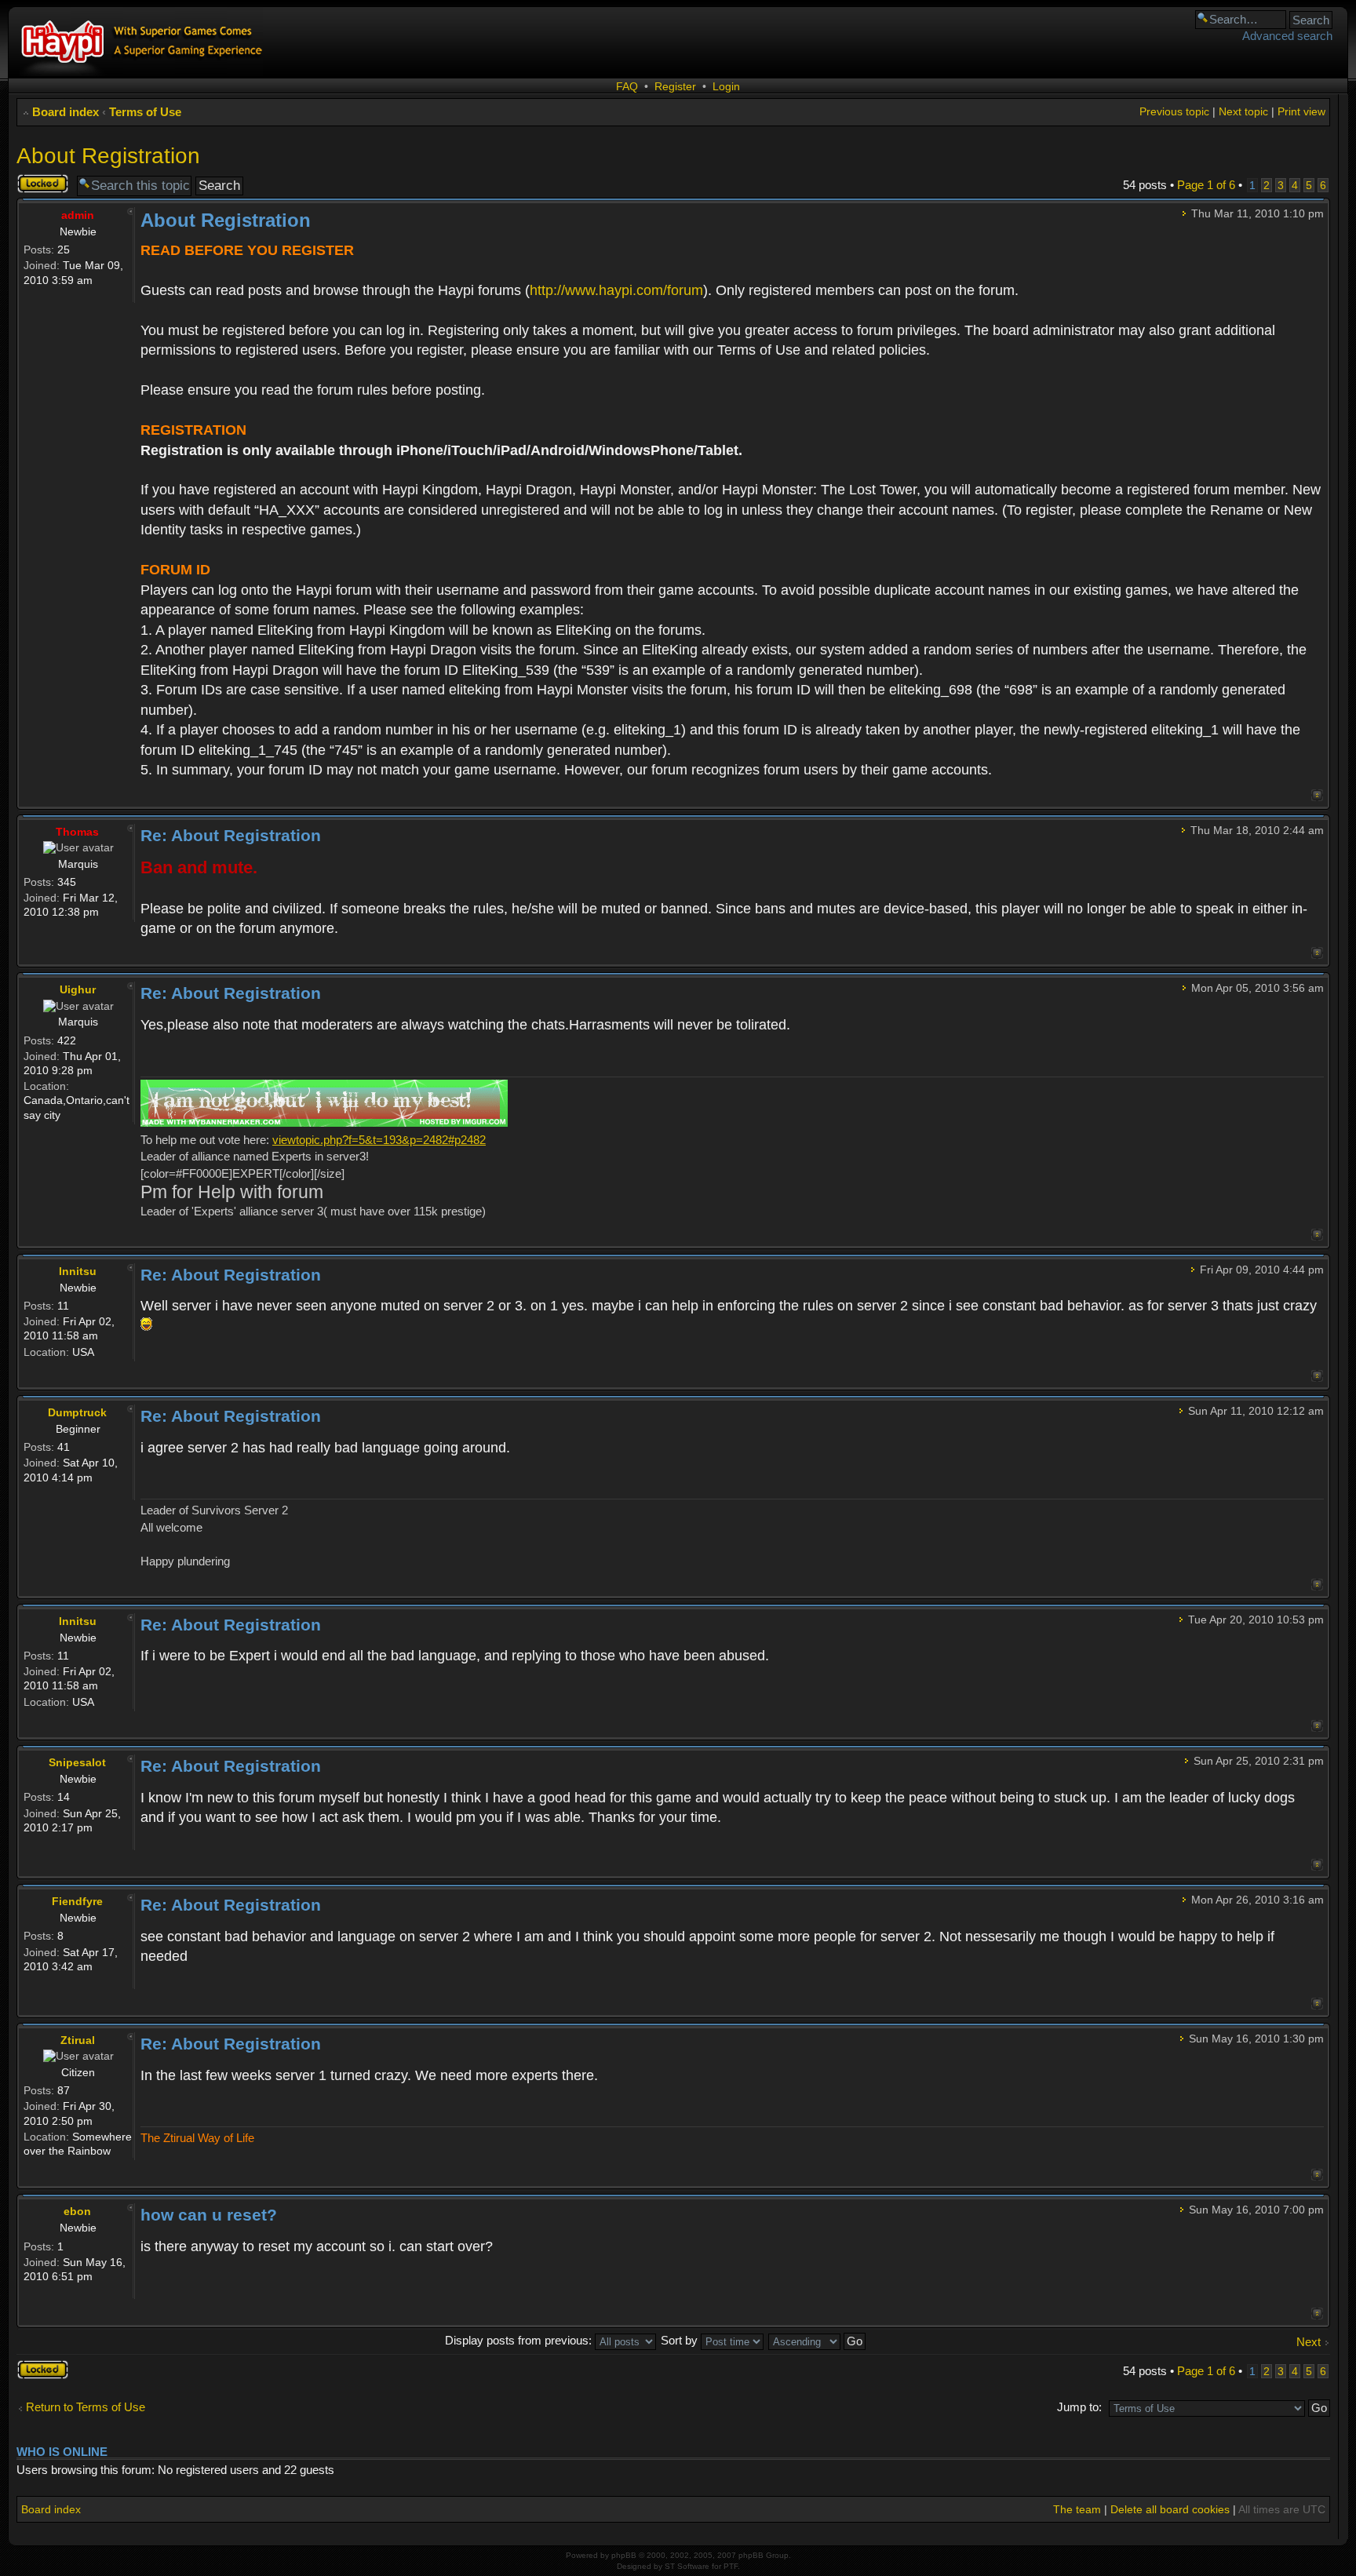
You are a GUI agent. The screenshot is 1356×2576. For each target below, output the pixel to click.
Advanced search (1287, 36)
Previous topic (1174, 111)
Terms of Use (145, 112)
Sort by (681, 2340)
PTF (731, 2566)
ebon (77, 2211)
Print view (1301, 111)
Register (675, 86)
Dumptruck (77, 1412)
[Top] (1317, 795)
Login (726, 86)
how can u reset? (209, 2215)
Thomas (77, 832)
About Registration (108, 156)
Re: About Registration (231, 835)
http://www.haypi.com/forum (616, 290)
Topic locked (33, 184)
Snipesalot (77, 1762)
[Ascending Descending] (818, 2340)
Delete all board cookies (1170, 2509)
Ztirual (78, 2040)
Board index (66, 112)
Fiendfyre (77, 1901)
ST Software (687, 2566)
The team (1077, 2509)
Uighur (78, 989)
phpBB (624, 2555)
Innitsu (78, 1271)
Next (1309, 2342)
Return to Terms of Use (86, 2407)
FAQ (627, 86)
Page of (1206, 185)
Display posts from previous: (520, 2340)
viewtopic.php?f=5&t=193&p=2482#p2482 (379, 1140)
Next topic (1243, 111)
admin (78, 215)
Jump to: (1079, 2407)
